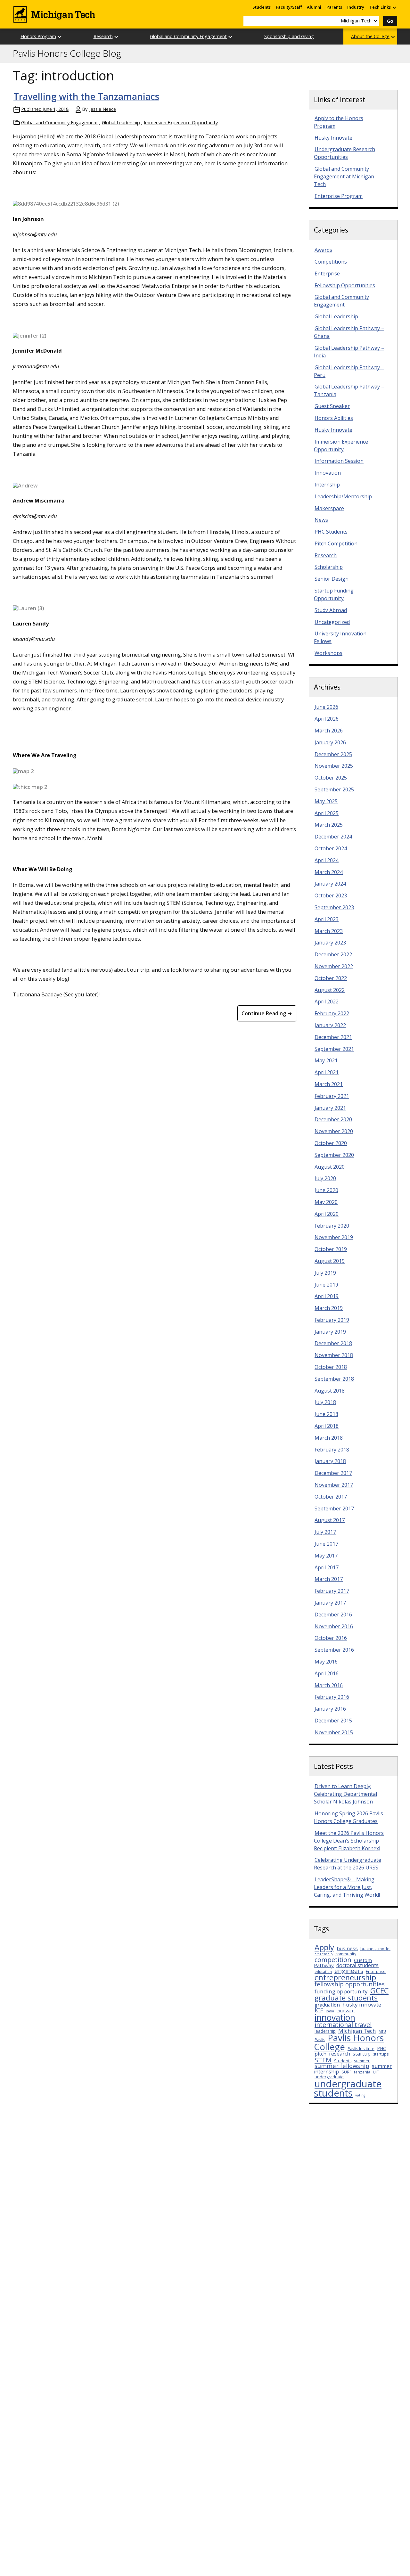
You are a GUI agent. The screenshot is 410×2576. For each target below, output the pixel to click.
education (323, 1972)
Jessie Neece (103, 109)
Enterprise (327, 274)
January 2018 (330, 1461)
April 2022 (327, 1002)
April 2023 (327, 919)
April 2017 (327, 1567)
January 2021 (330, 1108)
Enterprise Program (339, 196)
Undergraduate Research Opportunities (344, 153)
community (346, 1954)
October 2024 (331, 848)
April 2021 (327, 1072)
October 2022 (331, 978)
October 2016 (331, 1638)
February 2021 (332, 1096)
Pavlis (320, 2040)
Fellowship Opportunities (345, 285)
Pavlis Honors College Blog (67, 53)
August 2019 (330, 1261)
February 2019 (332, 1320)
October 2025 (331, 778)
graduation (327, 2005)
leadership (325, 2031)
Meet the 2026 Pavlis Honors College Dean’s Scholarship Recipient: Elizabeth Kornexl (349, 1841)
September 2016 (334, 1650)
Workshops (328, 653)
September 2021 (334, 1049)
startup (362, 2054)
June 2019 (326, 1285)
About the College (370, 36)
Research (103, 36)
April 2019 (327, 1296)
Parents (334, 7)
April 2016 (327, 1673)
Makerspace (329, 508)
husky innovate (362, 2004)
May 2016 (326, 1662)
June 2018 (326, 1414)
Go (390, 21)
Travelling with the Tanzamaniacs (86, 96)
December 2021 (333, 1037)
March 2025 (329, 825)
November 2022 (334, 966)
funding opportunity (341, 1991)
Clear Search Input (333, 21)
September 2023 (334, 907)
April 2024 (327, 860)
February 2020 (332, 1226)
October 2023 (331, 895)
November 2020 (334, 1131)
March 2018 (329, 1438)
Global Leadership (121, 123)
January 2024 (330, 884)
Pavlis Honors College (349, 2042)
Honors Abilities (334, 418)
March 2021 (329, 1084)
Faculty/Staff (289, 7)
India (330, 2011)
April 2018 (327, 1426)
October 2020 (331, 1143)
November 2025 (334, 766)
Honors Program (38, 36)
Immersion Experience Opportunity (181, 123)
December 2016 (333, 1615)
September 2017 (334, 1509)
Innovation (328, 473)
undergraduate (329, 2077)
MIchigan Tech (357, 2031)
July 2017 (325, 1532)
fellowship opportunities (350, 1984)
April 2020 (327, 1214)
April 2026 (327, 719)
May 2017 (326, 1556)
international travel (343, 2025)
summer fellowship (342, 2066)
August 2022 (330, 990)
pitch (320, 2054)
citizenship (324, 1954)
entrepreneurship (345, 1977)
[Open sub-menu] (394, 7)
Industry (356, 7)
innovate (346, 2011)
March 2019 (329, 1308)
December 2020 (333, 1119)
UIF (376, 2072)
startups (381, 2054)
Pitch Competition (336, 544)
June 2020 (326, 1190)
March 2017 (329, 1579)
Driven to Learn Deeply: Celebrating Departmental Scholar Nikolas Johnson (345, 1794)
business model (375, 1949)
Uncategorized (332, 622)
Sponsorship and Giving (289, 36)
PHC (381, 2048)
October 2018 (331, 1367)
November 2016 (334, 1626)
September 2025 (334, 789)
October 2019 (331, 1249)
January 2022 (330, 1025)
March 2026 (329, 731)
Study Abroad (331, 610)
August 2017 (330, 1520)
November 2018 (334, 1355)
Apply (324, 1947)
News (321, 520)
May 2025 (326, 801)
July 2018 (325, 1402)
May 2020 (326, 1202)
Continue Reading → (267, 1013)
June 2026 (326, 707)
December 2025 (333, 754)
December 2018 (333, 1343)
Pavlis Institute (361, 2049)
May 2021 (326, 1060)
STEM (323, 2060)
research (340, 2054)
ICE (319, 2010)
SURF (346, 2072)
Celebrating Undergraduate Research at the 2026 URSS (348, 1864)
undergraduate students (348, 2088)
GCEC (379, 1991)
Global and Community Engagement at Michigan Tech (344, 176)
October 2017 (331, 1497)
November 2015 (334, 1732)
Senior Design (332, 579)
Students (262, 7)
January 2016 (330, 1709)
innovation (335, 2017)
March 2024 (329, 872)
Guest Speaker (332, 406)
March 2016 (329, 1685)
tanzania (362, 2072)
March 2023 (329, 931)
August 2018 (330, 1391)
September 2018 (334, 1379)
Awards (323, 250)
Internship (327, 485)
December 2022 (333, 954)
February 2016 (332, 1697)
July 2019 (325, 1273)
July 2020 (325, 1178)
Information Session (339, 461)
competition (333, 1959)
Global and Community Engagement (188, 36)
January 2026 (330, 742)
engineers (349, 1971)
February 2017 (332, 1591)
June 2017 (326, 1544)
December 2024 (333, 837)
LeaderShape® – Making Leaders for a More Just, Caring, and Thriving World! (347, 1887)
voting (360, 2095)
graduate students (346, 1998)
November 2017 (334, 1485)
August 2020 (330, 1167)
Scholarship (329, 567)
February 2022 (332, 1013)
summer (362, 2061)
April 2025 (327, 813)
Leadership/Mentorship (343, 496)
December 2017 (333, 1473)
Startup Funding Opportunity (334, 594)
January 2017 (330, 1603)
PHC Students (331, 532)
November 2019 (334, 1237)
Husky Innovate (333, 138)
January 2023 (330, 943)
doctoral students (357, 1965)
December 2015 (333, 1721)
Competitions (331, 262)
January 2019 (330, 1332)
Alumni (314, 7)
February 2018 (332, 1450)
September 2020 (334, 1155)
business (347, 1948)
